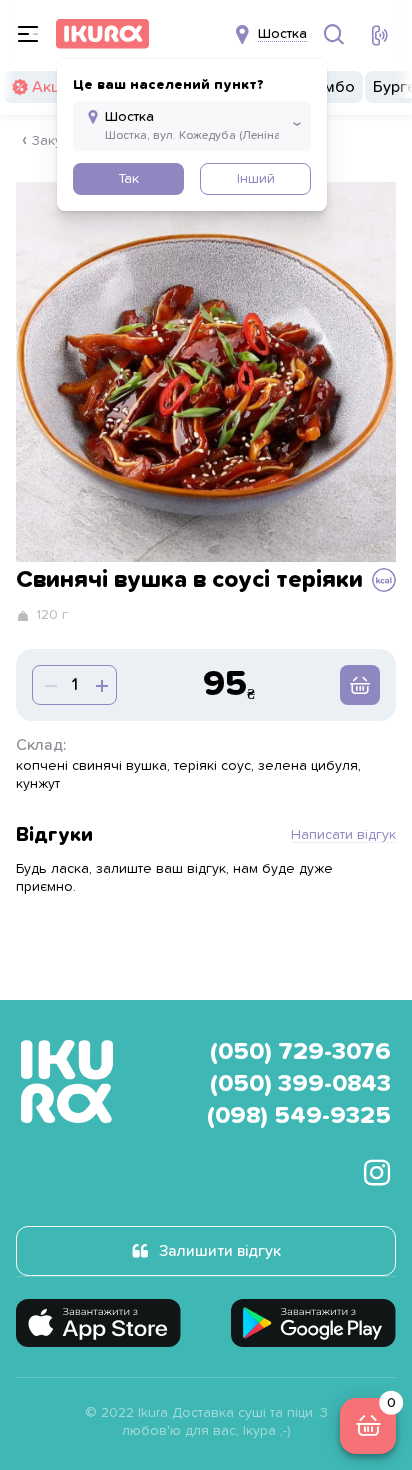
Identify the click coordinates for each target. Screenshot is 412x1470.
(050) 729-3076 (300, 1052)
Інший (256, 179)
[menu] (28, 34)
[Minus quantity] (100, 685)
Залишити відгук (220, 1251)
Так (128, 179)
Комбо (330, 87)
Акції (49, 87)
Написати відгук (343, 835)
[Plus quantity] (49, 685)
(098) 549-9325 (299, 1116)
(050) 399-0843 (300, 1084)
